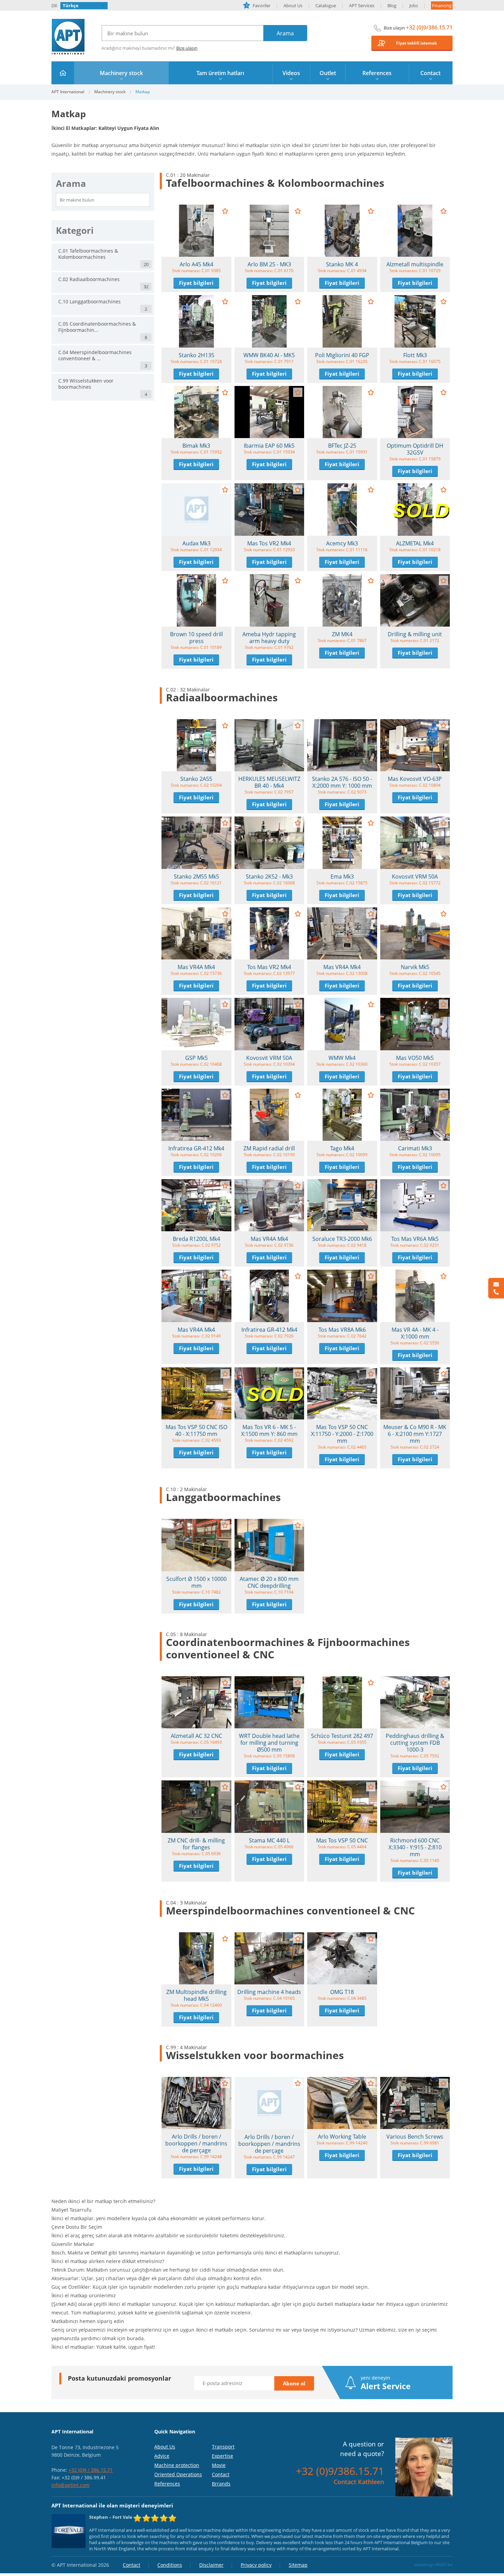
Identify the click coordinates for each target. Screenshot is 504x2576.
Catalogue (326, 5)
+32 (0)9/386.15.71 (429, 27)
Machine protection (177, 2465)
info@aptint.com (70, 2485)
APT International (68, 37)
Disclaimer (211, 2565)
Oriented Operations (178, 2474)
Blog (392, 5)
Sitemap (298, 2565)
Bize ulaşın (187, 48)
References (167, 2484)
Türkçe (71, 5)
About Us (293, 5)
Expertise (223, 2456)
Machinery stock (110, 92)
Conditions (170, 2565)
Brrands (221, 2484)
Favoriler (258, 5)
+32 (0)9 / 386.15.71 (91, 2470)
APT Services (362, 5)
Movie (219, 2465)
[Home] (63, 73)
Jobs (414, 5)
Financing (442, 5)
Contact (221, 2474)
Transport (223, 2447)
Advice (162, 2456)
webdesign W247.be (433, 2565)
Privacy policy (256, 2565)
